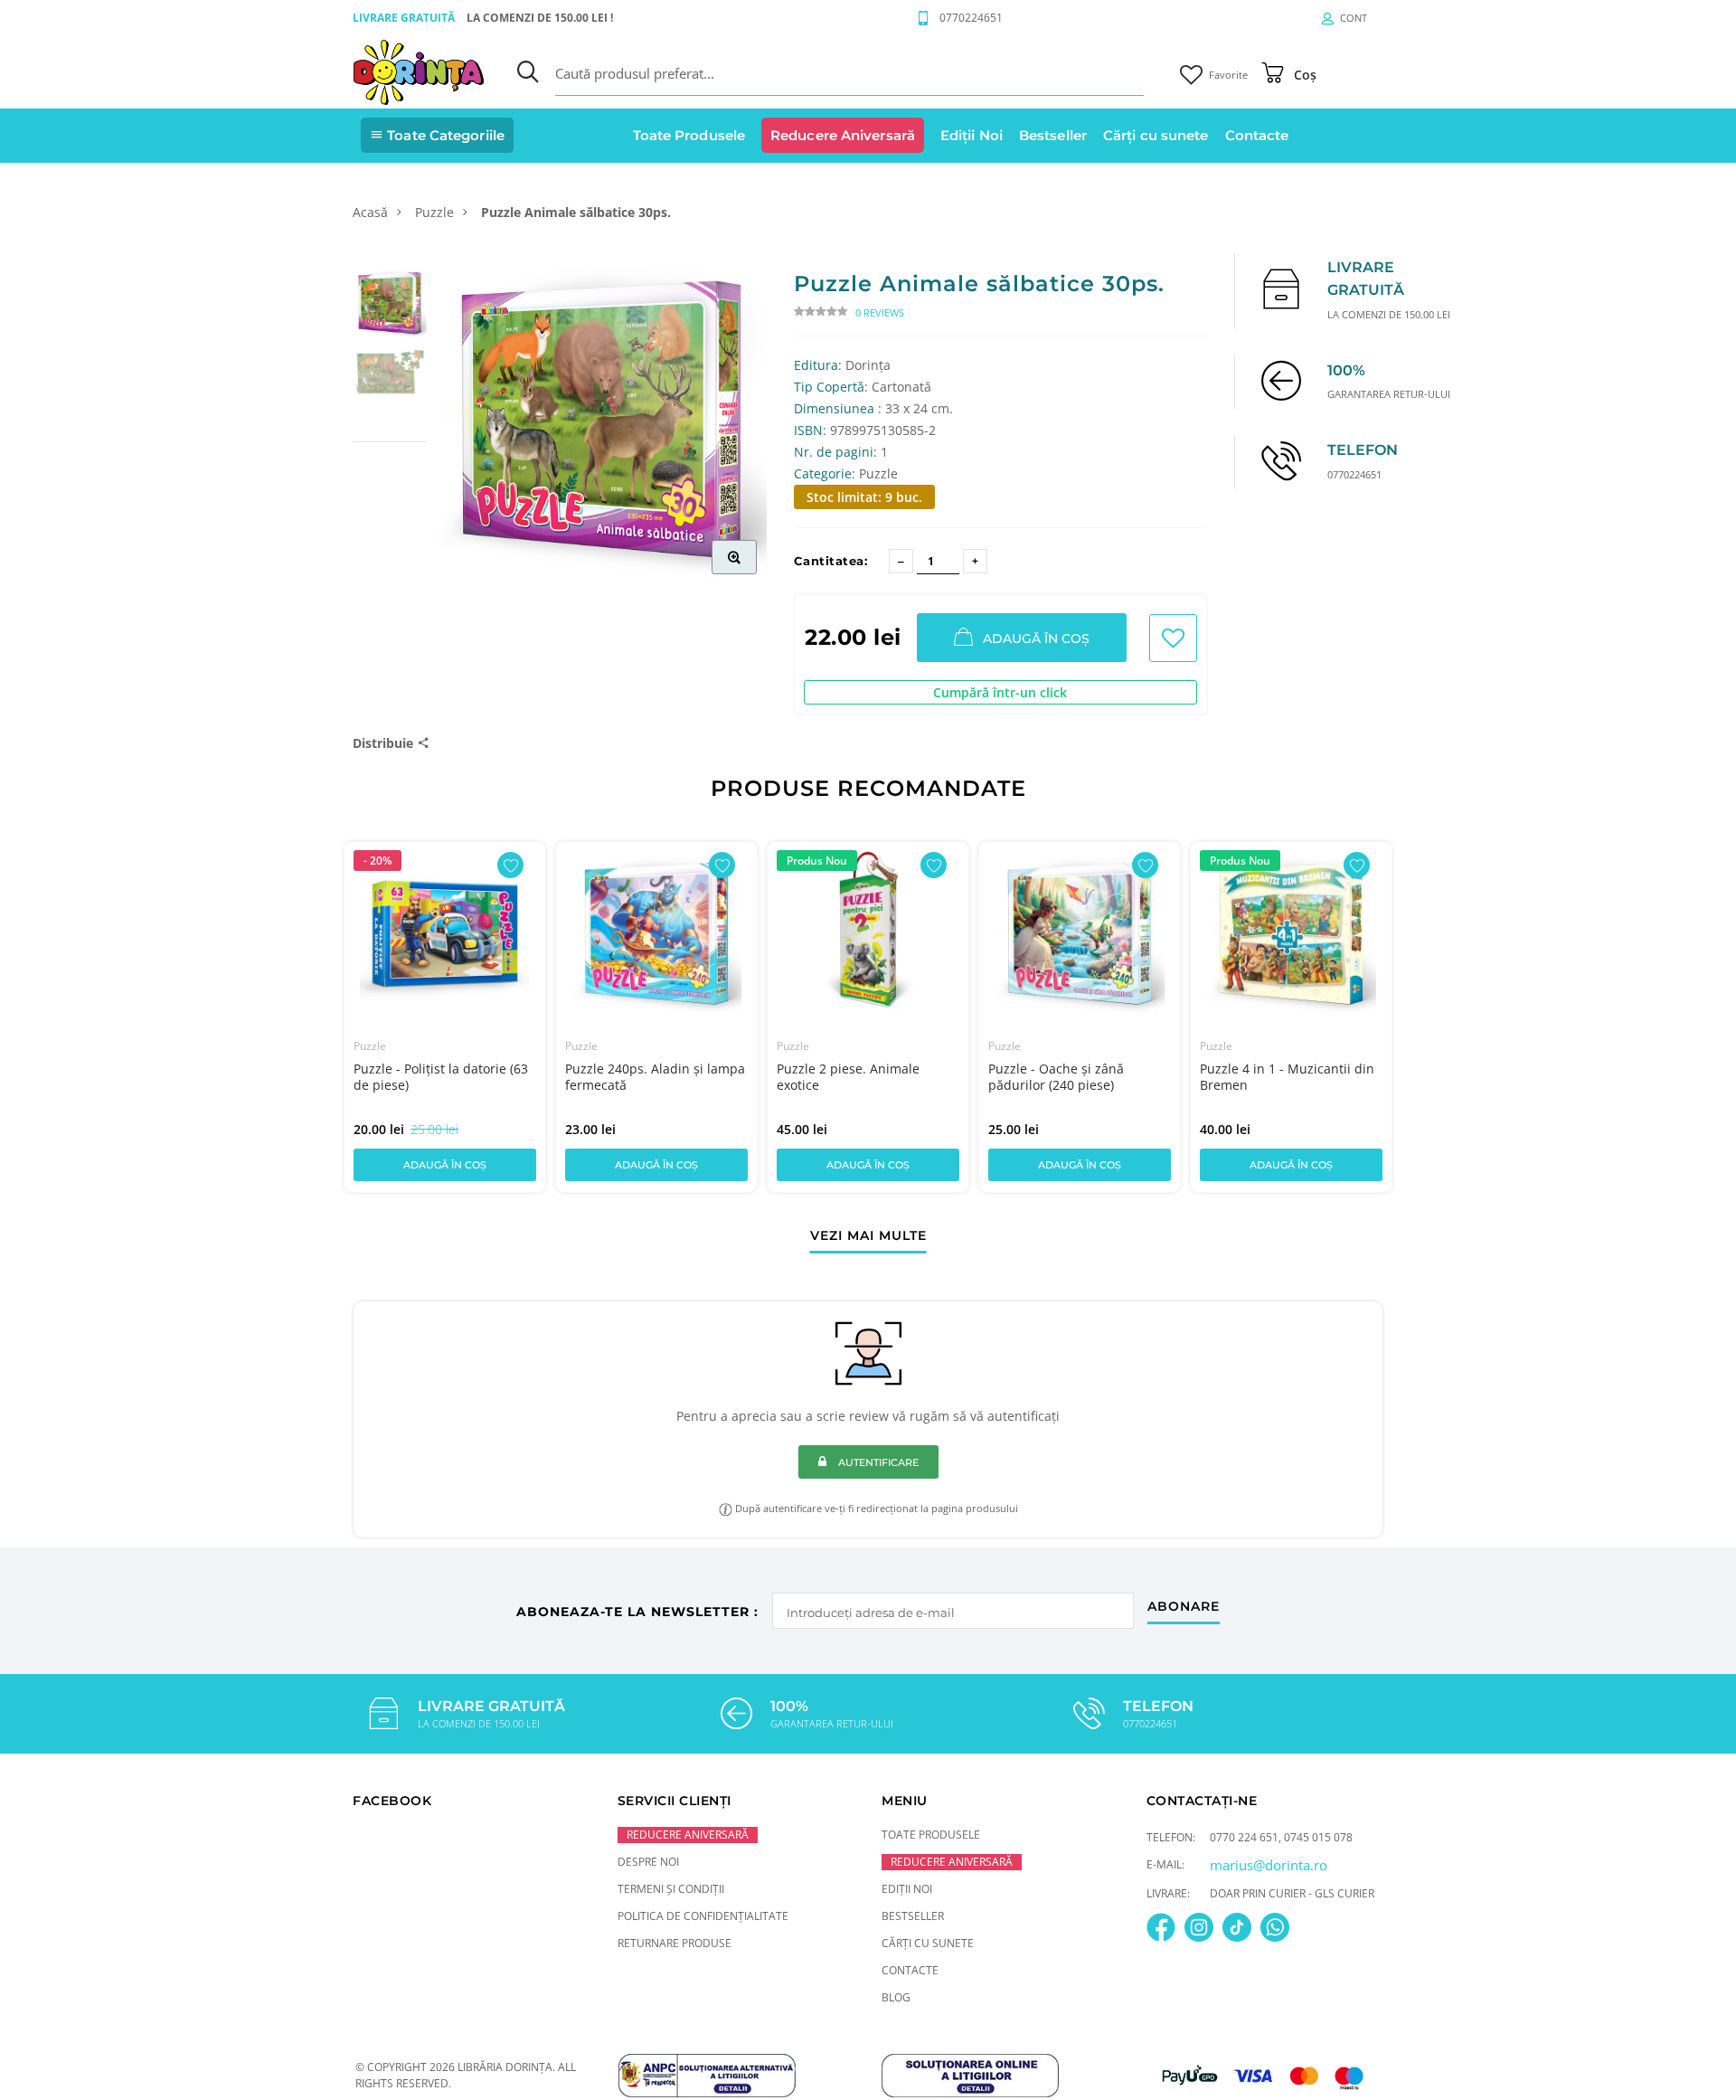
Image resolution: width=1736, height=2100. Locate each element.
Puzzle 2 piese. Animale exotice (848, 1077)
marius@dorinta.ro (1269, 1865)
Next (1422, 1006)
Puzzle (434, 212)
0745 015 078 (1318, 1837)
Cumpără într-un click (1000, 692)
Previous (314, 1006)
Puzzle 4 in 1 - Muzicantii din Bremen (1287, 1077)
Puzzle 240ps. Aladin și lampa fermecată (655, 1077)
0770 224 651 (1244, 1837)
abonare (1184, 1607)
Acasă (370, 212)
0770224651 (971, 18)
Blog (896, 1997)
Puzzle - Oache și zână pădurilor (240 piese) (1056, 1077)
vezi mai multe (868, 1236)
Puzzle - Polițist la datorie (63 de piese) (441, 1077)
